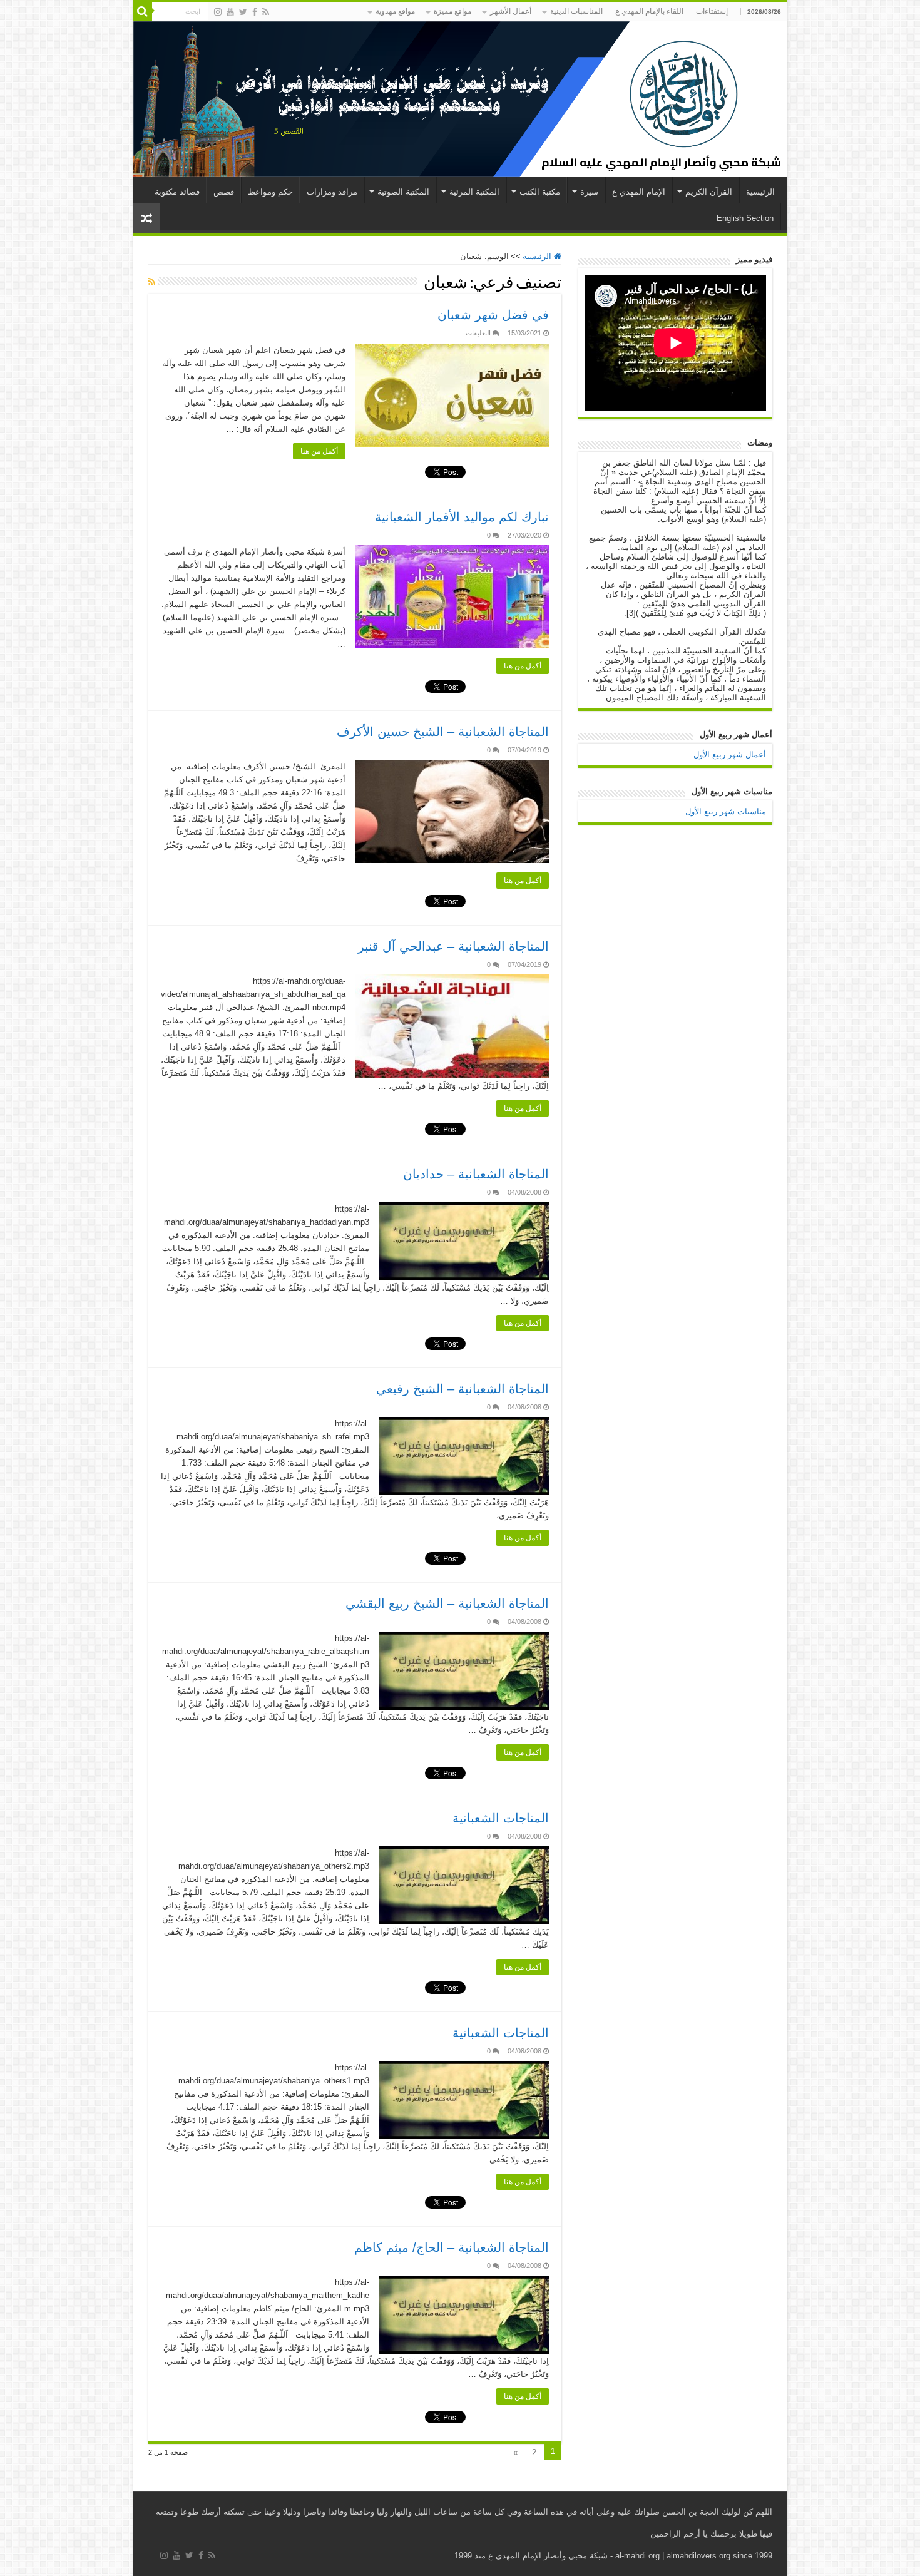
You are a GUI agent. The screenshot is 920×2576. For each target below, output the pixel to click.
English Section (745, 218)
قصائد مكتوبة (177, 192)
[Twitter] (243, 12)
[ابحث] (143, 11)
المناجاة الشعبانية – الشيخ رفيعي (463, 1389)
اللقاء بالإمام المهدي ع (649, 11)
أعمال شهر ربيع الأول (730, 754)
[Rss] (266, 12)
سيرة (589, 192)
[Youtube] (230, 12)
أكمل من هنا (319, 451)
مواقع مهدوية (395, 11)
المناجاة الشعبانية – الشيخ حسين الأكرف (443, 732)
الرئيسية (760, 192)
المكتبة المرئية (474, 192)
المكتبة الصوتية (403, 192)
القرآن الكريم (709, 192)
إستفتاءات (712, 11)
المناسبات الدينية (576, 11)
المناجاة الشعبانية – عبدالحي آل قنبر (453, 946)
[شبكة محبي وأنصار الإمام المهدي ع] (460, 99)
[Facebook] (255, 12)
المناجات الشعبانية (501, 1818)
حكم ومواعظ (270, 192)
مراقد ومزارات (332, 192)
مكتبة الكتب (540, 192)
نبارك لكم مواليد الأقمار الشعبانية (462, 517)
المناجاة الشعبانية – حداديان (476, 1174)
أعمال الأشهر (511, 11)
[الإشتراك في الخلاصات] (152, 282)
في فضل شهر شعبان (493, 315)
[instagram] (218, 12)
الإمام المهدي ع (639, 192)
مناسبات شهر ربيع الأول (726, 811)
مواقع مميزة (452, 11)
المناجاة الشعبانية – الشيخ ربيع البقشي (447, 1603)
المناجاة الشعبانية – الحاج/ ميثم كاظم (452, 2247)
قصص (224, 192)
